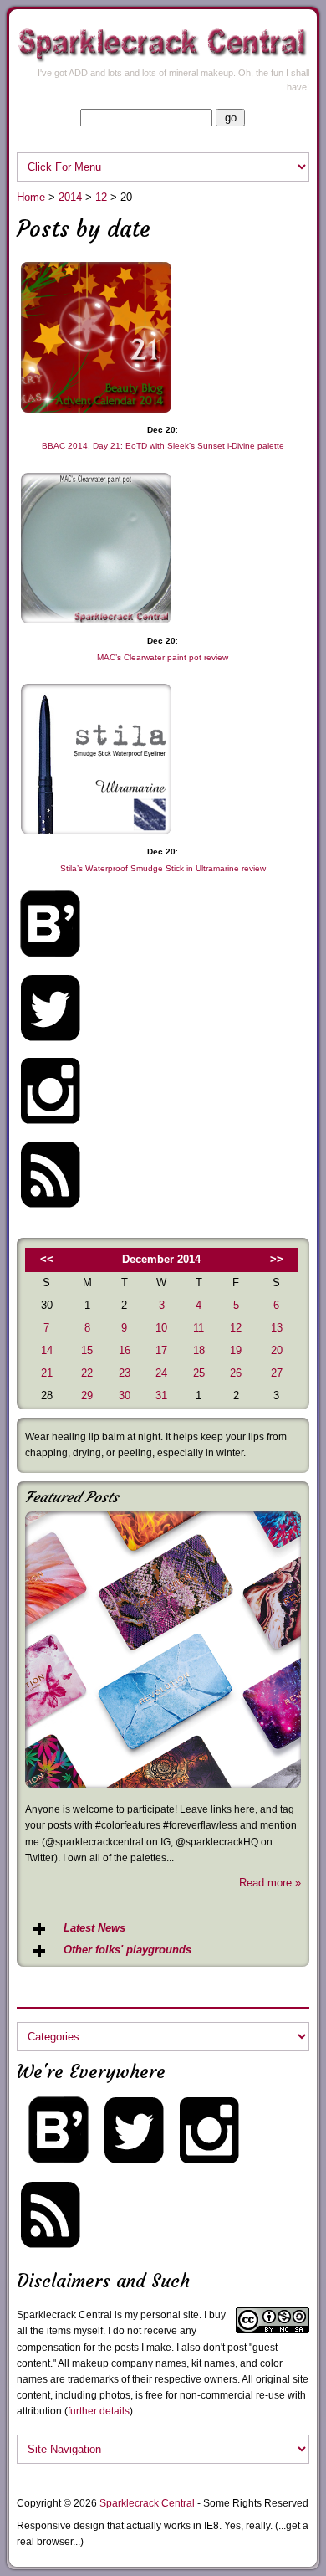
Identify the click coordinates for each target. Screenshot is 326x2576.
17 (161, 1350)
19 (236, 1350)
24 (161, 1373)
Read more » (270, 1883)
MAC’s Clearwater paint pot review (163, 657)
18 (199, 1350)
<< (47, 1259)
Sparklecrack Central (147, 2503)
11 (199, 1328)
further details (99, 2411)
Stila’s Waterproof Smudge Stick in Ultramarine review (163, 868)
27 (277, 1373)
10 (161, 1328)
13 (277, 1328)
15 (87, 1350)
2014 (70, 197)
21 (47, 1373)
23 (125, 1373)
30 (125, 1396)
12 (101, 197)
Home (31, 197)
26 (236, 1373)
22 (87, 1373)
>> (277, 1259)
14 (47, 1350)
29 (87, 1396)
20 (277, 1350)
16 (125, 1350)
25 (199, 1373)
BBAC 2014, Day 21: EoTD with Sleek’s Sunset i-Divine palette (163, 446)
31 (161, 1396)
